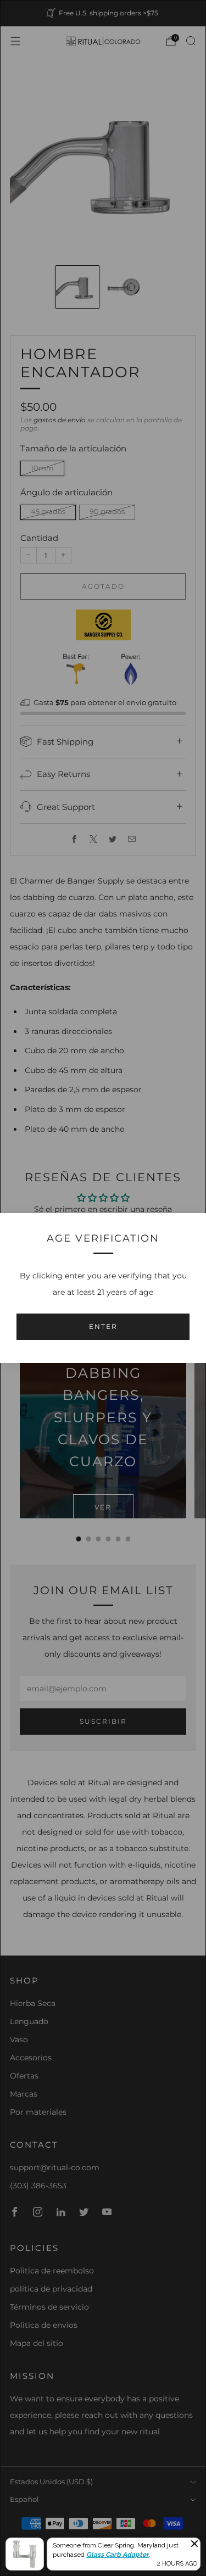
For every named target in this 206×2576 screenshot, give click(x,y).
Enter (103, 1326)
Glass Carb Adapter (118, 2555)
